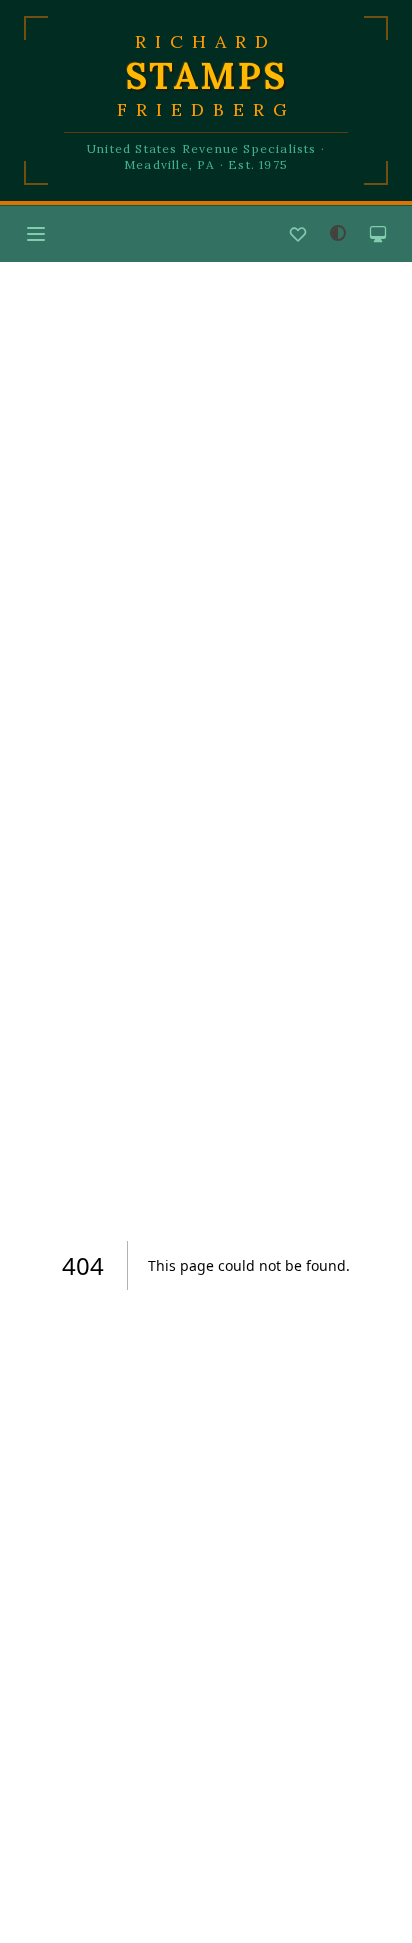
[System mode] (378, 234)
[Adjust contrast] (338, 233)
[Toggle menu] (36, 234)
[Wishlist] (298, 234)
